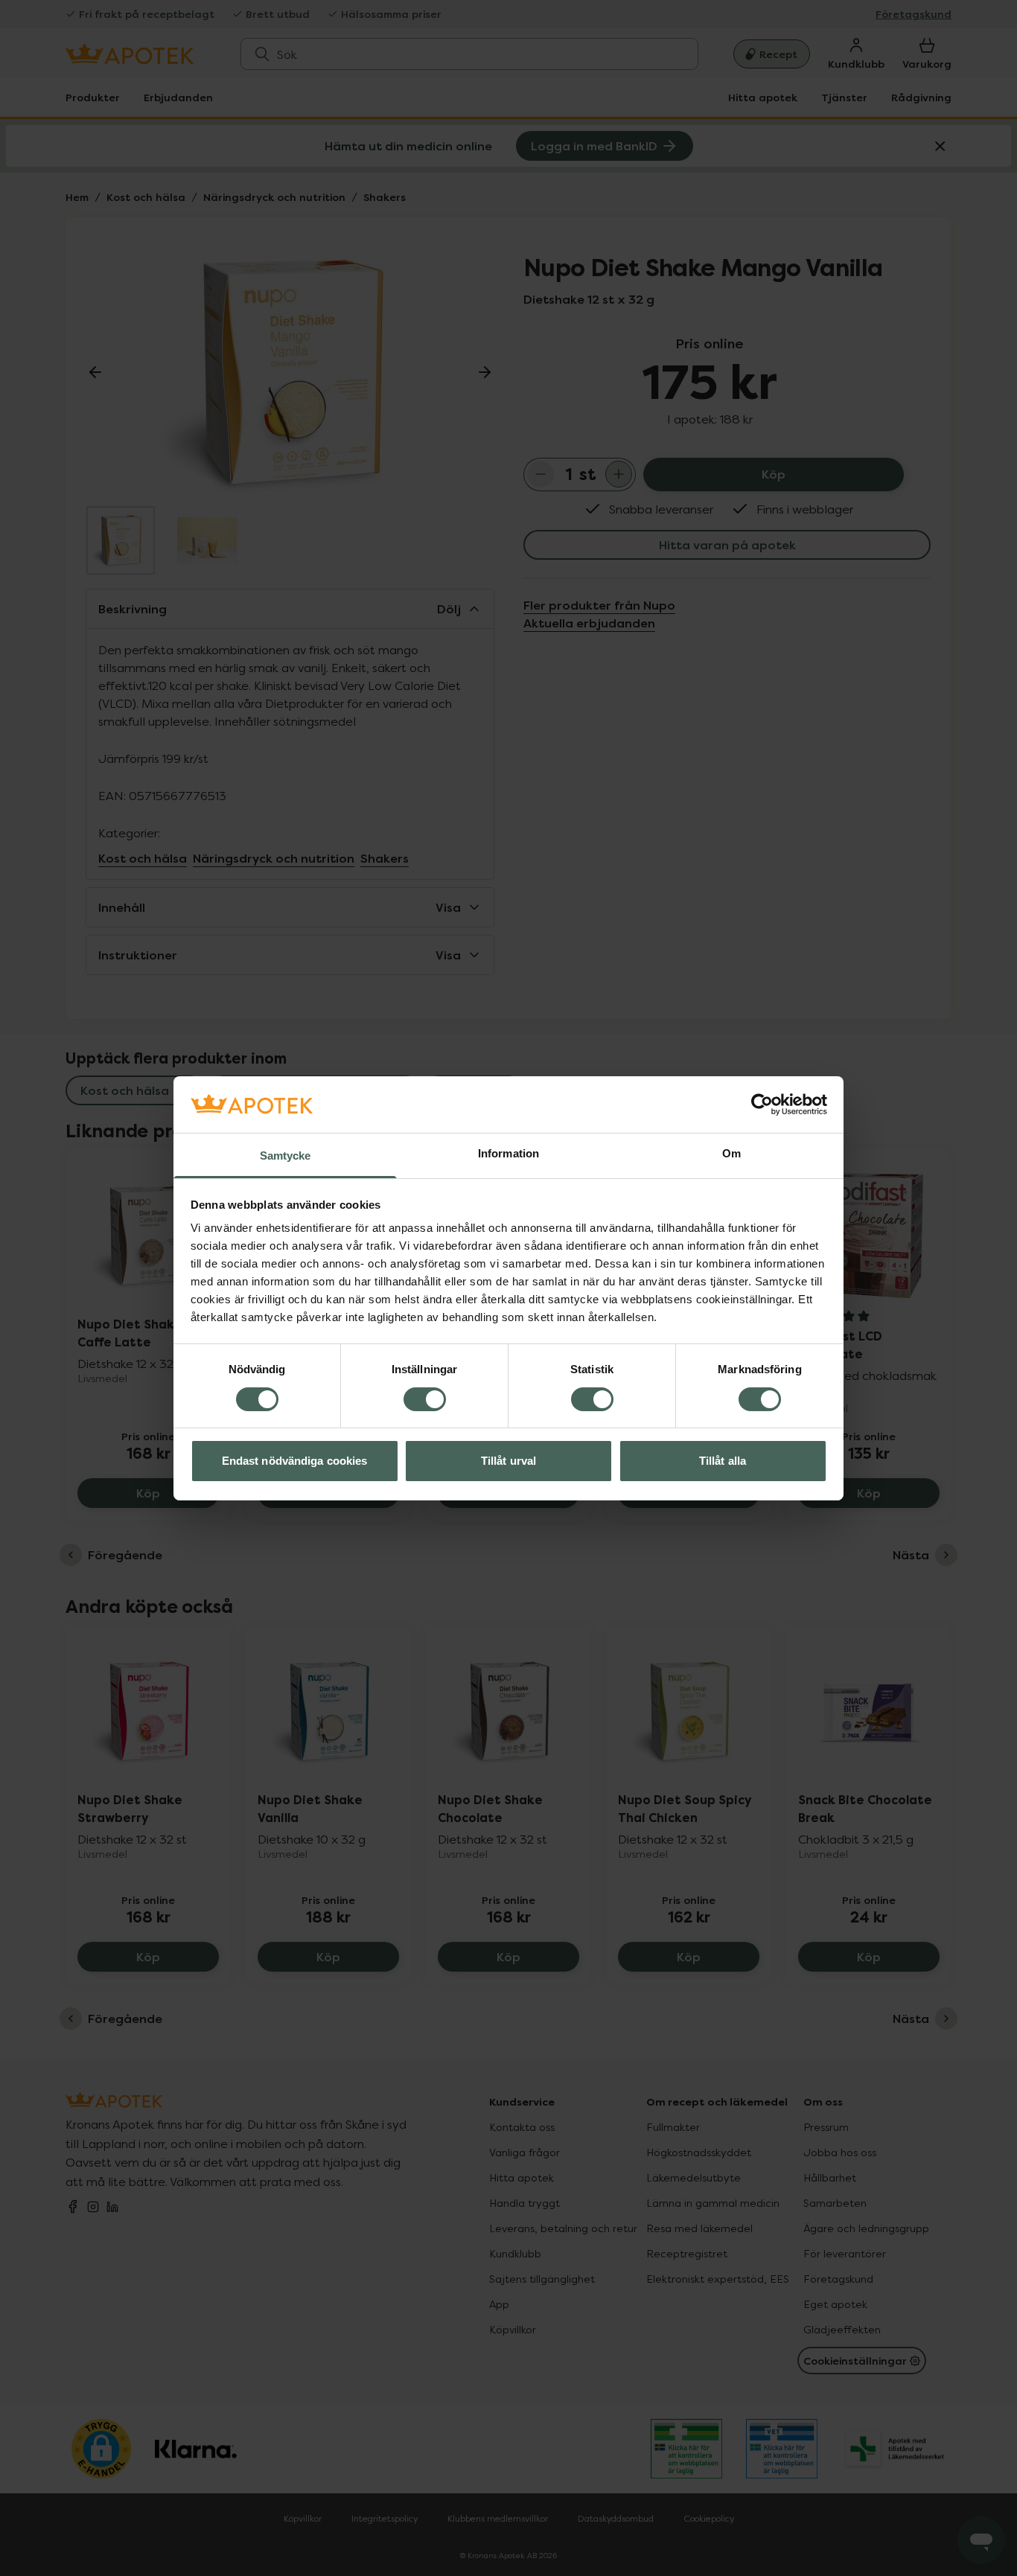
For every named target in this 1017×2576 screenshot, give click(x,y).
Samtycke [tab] (286, 1156)
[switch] (425, 1399)
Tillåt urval (508, 1461)
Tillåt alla (723, 1461)
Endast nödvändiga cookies (295, 1461)
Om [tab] (731, 1153)
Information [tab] (508, 1153)
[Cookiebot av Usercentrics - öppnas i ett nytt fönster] (762, 1105)
